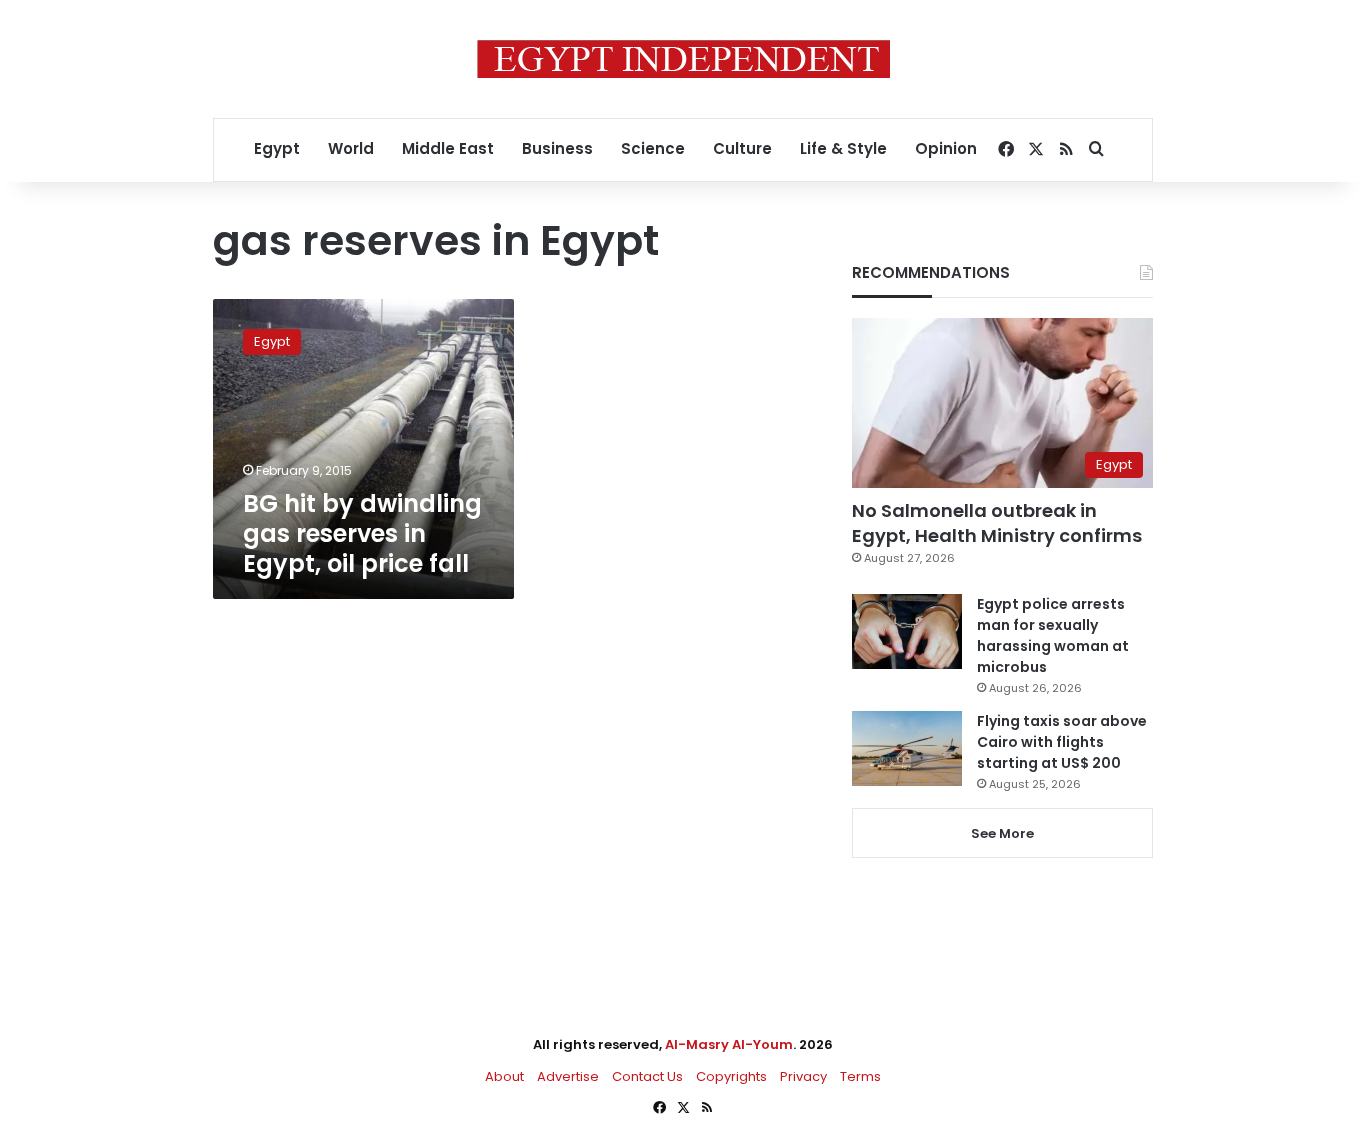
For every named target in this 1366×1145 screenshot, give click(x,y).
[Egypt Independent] (683, 59)
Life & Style (843, 148)
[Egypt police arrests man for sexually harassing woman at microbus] (907, 631)
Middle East (448, 148)
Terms (860, 1076)
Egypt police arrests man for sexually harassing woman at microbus (1053, 635)
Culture (742, 148)
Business (557, 148)
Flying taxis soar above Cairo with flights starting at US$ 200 (1062, 742)
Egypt (277, 148)
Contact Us (647, 1076)
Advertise (568, 1076)
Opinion (946, 148)
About (504, 1076)
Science (653, 148)
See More (1002, 833)
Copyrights (731, 1076)
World (351, 148)
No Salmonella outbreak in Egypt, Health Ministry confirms (997, 523)
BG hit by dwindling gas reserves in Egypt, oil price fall (362, 533)
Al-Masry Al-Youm (729, 1044)
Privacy (803, 1076)
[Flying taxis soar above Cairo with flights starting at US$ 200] (907, 748)
